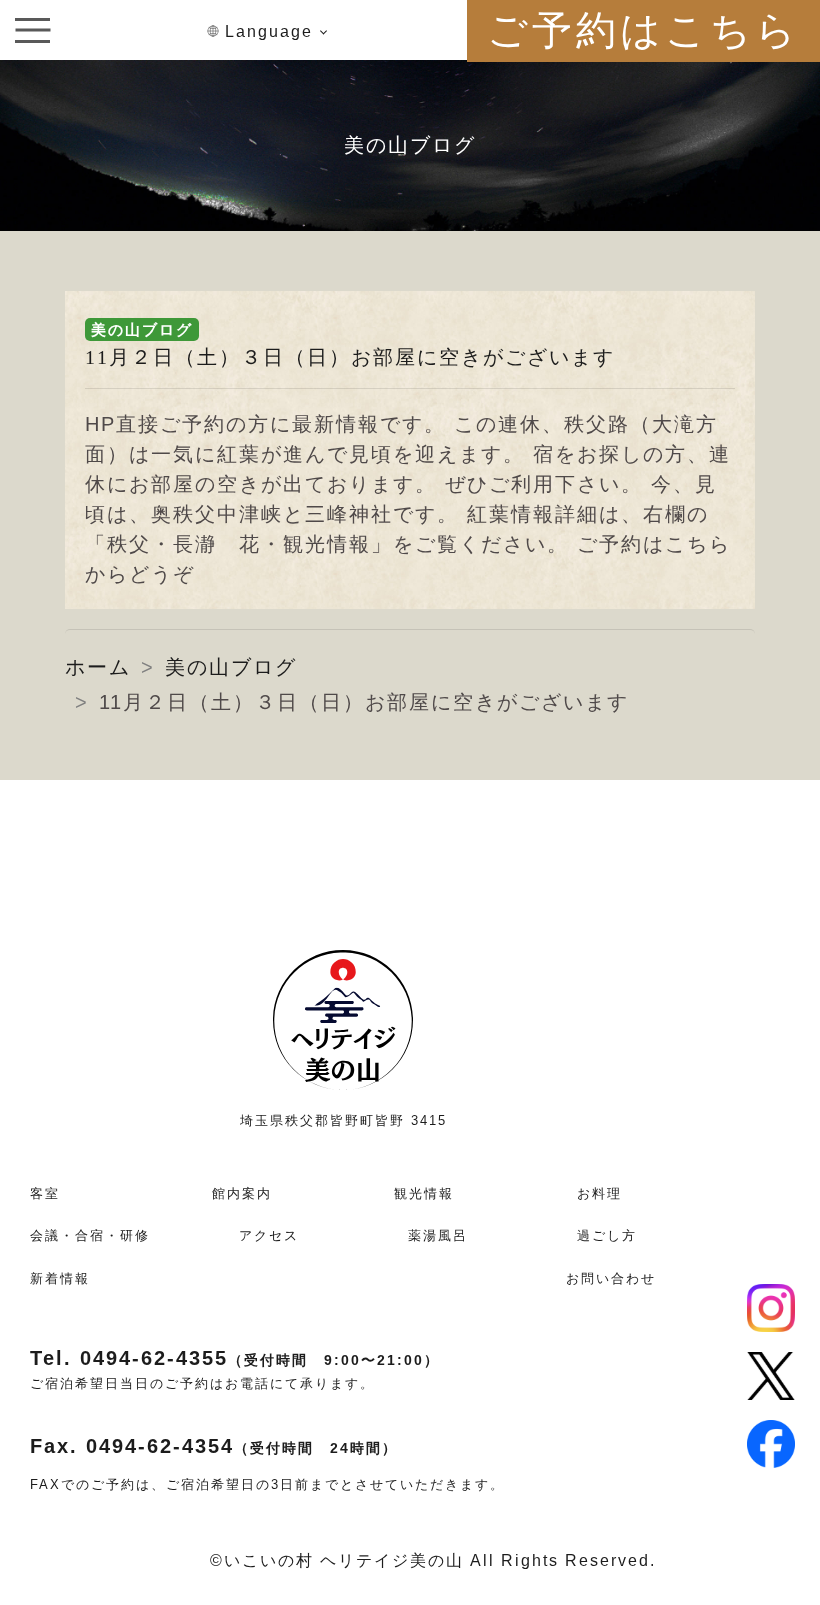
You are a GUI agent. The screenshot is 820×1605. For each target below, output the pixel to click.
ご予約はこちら (643, 30)
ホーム (98, 667)
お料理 (599, 1193)
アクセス (269, 1235)
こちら (698, 544)
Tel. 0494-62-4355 (235, 1358)
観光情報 (424, 1193)
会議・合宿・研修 (90, 1235)
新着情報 (60, 1278)
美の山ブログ (142, 329)
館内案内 (242, 1193)
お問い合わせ (611, 1278)
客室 (45, 1193)
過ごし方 (607, 1235)
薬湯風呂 (438, 1235)
